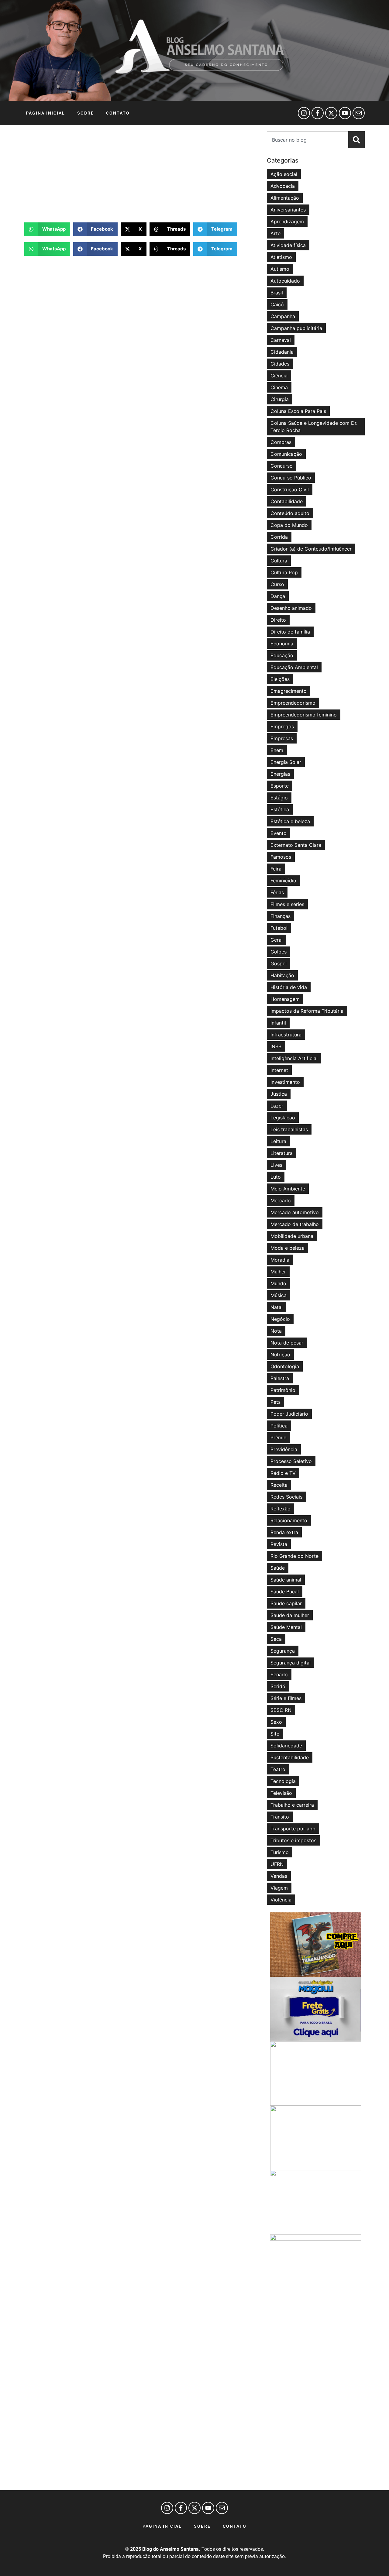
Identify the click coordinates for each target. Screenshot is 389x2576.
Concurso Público (291, 478)
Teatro (278, 1769)
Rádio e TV (283, 1473)
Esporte (280, 786)
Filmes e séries (287, 904)
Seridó (278, 1686)
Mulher (278, 1272)
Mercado (281, 1200)
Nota (276, 1331)
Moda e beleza (287, 1248)
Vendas (279, 1876)
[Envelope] (359, 113)
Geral (277, 940)
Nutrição (280, 1355)
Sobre (86, 113)
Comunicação (286, 454)
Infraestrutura (286, 1035)
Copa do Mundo (289, 525)
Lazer (277, 1106)
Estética (280, 809)
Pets (275, 1402)
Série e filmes (286, 1698)
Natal (277, 1307)
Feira (276, 869)
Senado (279, 1674)
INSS (276, 1046)
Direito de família (290, 632)
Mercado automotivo (295, 1212)
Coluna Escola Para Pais (298, 411)
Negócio (280, 1319)
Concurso (282, 466)
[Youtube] (345, 113)
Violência (281, 1900)
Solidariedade (286, 1746)
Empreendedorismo (293, 703)
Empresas (282, 738)
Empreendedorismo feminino (304, 715)
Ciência (279, 376)
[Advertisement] (143, 174)
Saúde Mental (286, 1627)
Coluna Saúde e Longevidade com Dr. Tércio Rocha (314, 427)
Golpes (279, 952)
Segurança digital (291, 1663)
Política (279, 1426)
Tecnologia (283, 1781)
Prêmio (279, 1437)
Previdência (284, 1449)
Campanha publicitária (296, 328)
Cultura (279, 561)
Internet (279, 1070)
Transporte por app (293, 1829)
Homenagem (285, 999)
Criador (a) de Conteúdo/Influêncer (311, 549)
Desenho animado (291, 608)
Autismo (280, 269)
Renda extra (284, 1532)
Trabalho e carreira (292, 1805)
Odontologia (285, 1366)
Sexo (276, 1722)
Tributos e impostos (293, 1840)
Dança (278, 596)
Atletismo (281, 257)
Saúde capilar (286, 1603)
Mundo (278, 1283)
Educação (282, 655)
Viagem (279, 1888)
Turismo (280, 1852)
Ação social (284, 174)
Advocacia (283, 186)
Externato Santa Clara (296, 845)
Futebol (279, 928)
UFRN (277, 1864)
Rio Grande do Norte (294, 1556)
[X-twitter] (331, 113)
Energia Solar (286, 762)
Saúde (278, 1568)
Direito (278, 620)
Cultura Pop (284, 572)
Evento (279, 833)
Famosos (281, 857)
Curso (277, 584)
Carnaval (281, 340)
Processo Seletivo (291, 1461)
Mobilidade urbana (292, 1236)
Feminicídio (283, 881)
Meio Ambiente (288, 1189)
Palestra (280, 1378)
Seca (276, 1639)
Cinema (279, 387)
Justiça (279, 1094)
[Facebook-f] (318, 113)
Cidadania (282, 352)
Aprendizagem (287, 222)
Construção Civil (290, 489)
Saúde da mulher (290, 1615)
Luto (276, 1177)
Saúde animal (286, 1580)
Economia (282, 644)
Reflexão (281, 1509)
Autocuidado (285, 281)
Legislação (283, 1118)
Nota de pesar (287, 1343)
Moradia (280, 1260)
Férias (277, 892)
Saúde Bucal (285, 1592)
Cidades (280, 364)
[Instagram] (304, 113)
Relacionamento (289, 1520)
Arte (275, 233)
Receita (279, 1485)
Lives (276, 1165)
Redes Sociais (286, 1497)
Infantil (278, 1023)
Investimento (285, 1082)
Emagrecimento (289, 691)
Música (279, 1295)
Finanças (281, 916)
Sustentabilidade (290, 1757)
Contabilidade (287, 501)
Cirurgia (280, 399)
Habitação (282, 975)
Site (275, 1734)
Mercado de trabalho (295, 1224)
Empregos (282, 726)
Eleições (280, 679)
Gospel (279, 963)
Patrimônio (283, 1390)
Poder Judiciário (289, 1414)
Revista (279, 1544)
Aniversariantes (288, 210)
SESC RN (281, 1710)
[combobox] (308, 140)
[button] (47, 229)
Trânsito (280, 1817)
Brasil (277, 293)
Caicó (277, 304)
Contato (118, 113)
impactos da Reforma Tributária (307, 1011)
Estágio (279, 798)
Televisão (281, 1793)
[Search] (356, 140)
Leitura (278, 1141)
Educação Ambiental (294, 667)
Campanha (283, 316)
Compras (281, 442)
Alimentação (285, 198)
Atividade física (288, 245)
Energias (280, 774)
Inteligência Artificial (294, 1058)
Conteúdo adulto (290, 513)
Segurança (283, 1651)
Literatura (282, 1153)
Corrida (279, 537)
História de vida (289, 987)
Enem (277, 750)
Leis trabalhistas (289, 1129)
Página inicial (45, 113)
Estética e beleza (290, 821)
